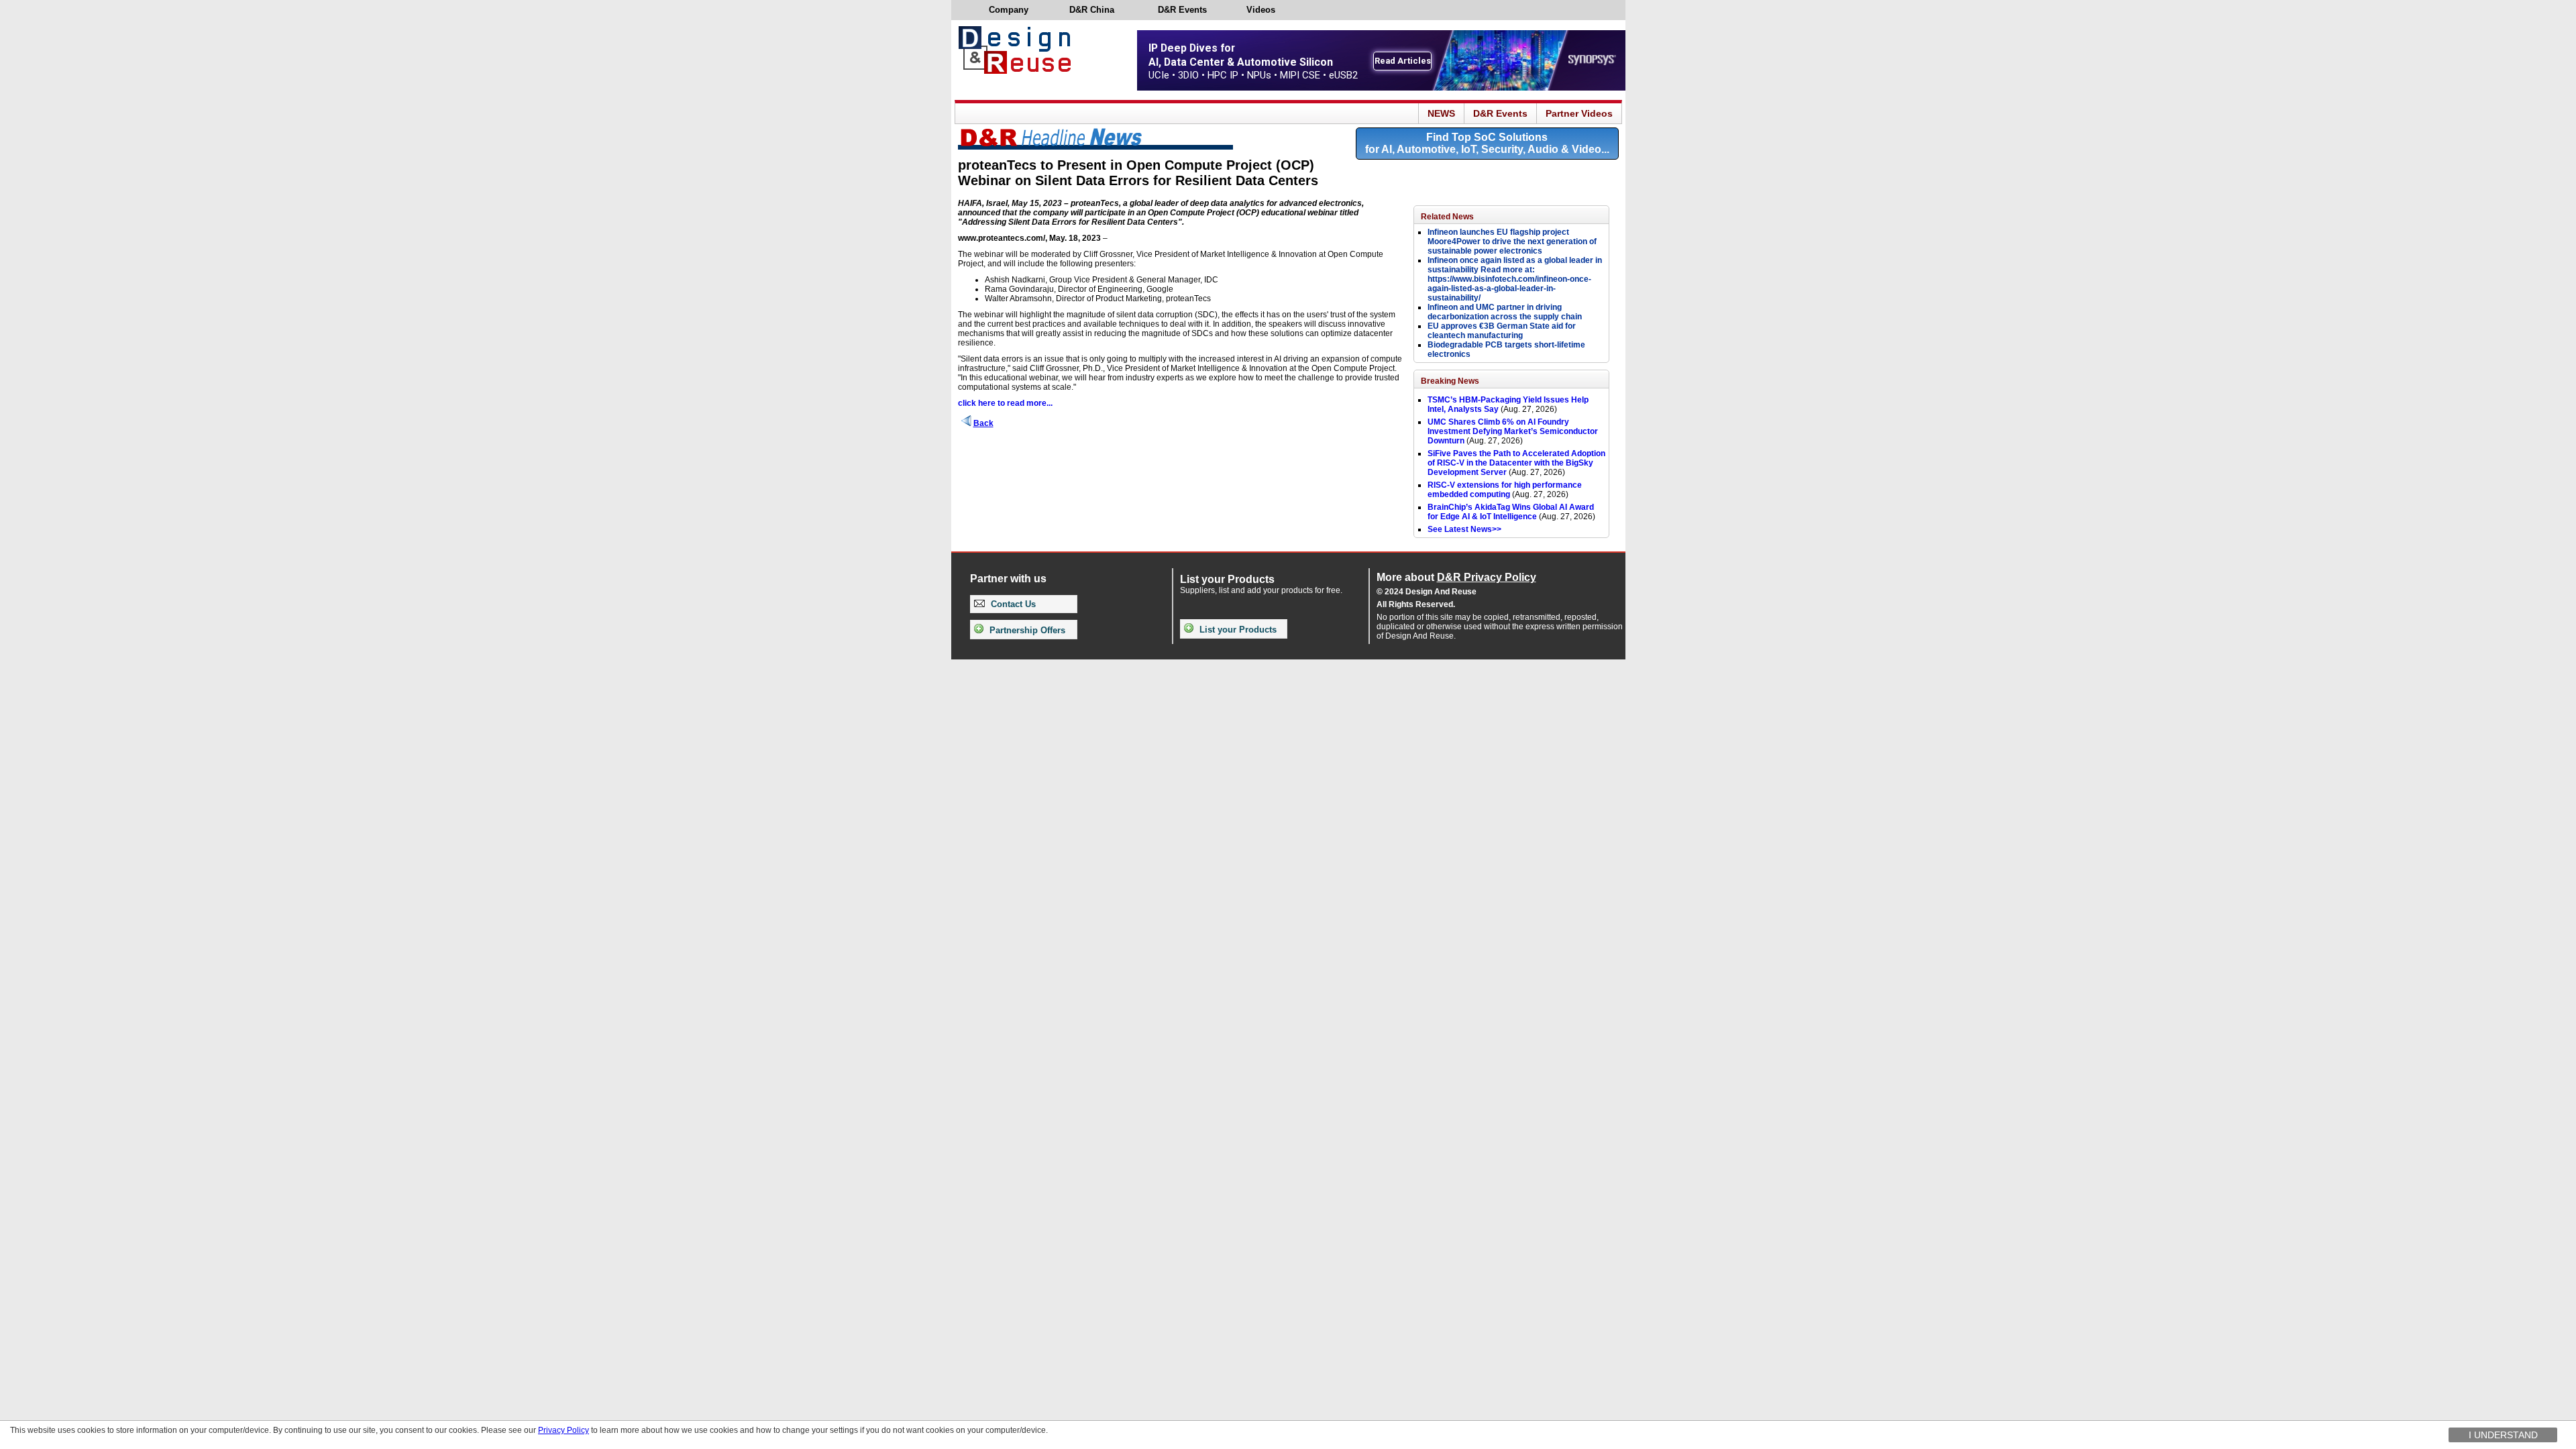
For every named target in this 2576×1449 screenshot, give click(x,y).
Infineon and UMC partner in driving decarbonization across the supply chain (1505, 312)
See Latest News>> (1464, 529)
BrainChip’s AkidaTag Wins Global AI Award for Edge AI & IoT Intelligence (1511, 512)
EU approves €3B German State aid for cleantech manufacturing (1502, 331)
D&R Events (1500, 113)
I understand (2503, 1435)
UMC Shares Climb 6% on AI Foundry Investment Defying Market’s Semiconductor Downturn (1513, 431)
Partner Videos (1579, 113)
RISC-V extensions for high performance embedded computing (1505, 490)
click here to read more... (1005, 403)
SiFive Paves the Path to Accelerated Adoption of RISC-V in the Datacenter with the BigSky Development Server (1516, 463)
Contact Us (1012, 604)
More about (1456, 577)
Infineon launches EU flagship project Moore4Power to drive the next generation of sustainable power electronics (1512, 241)
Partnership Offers (1026, 630)
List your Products (1237, 630)
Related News (1447, 217)
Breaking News (1450, 381)
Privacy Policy (563, 1430)
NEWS (1441, 113)
